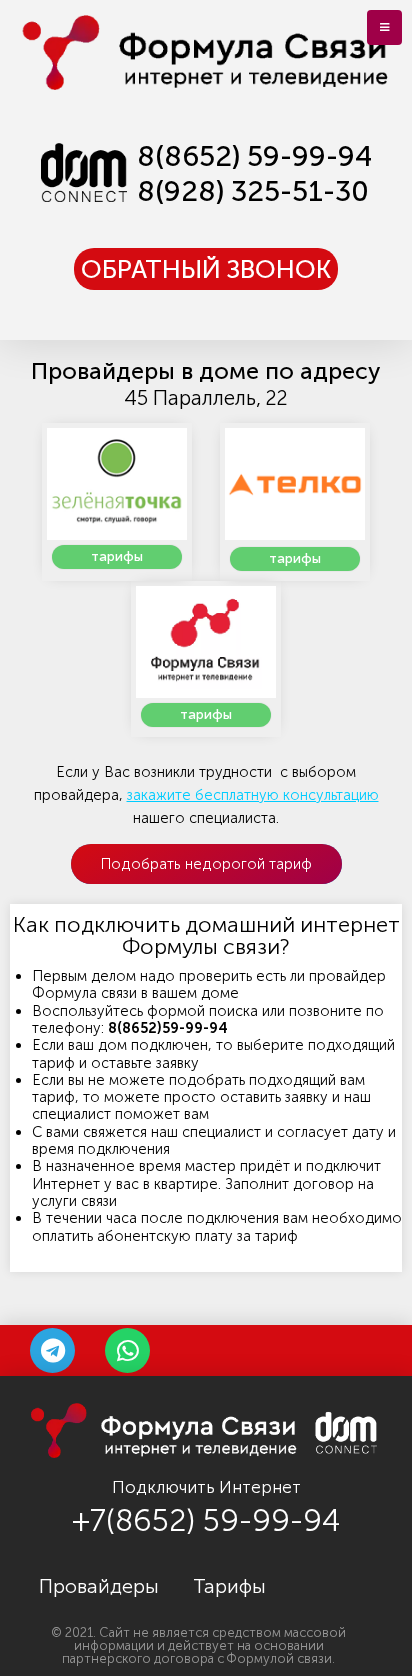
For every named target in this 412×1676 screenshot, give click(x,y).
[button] (206, 269)
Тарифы (229, 1586)
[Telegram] (52, 1350)
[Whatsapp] (127, 1350)
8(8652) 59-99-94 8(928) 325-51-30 (254, 173)
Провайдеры (99, 1586)
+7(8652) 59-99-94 (206, 1520)
